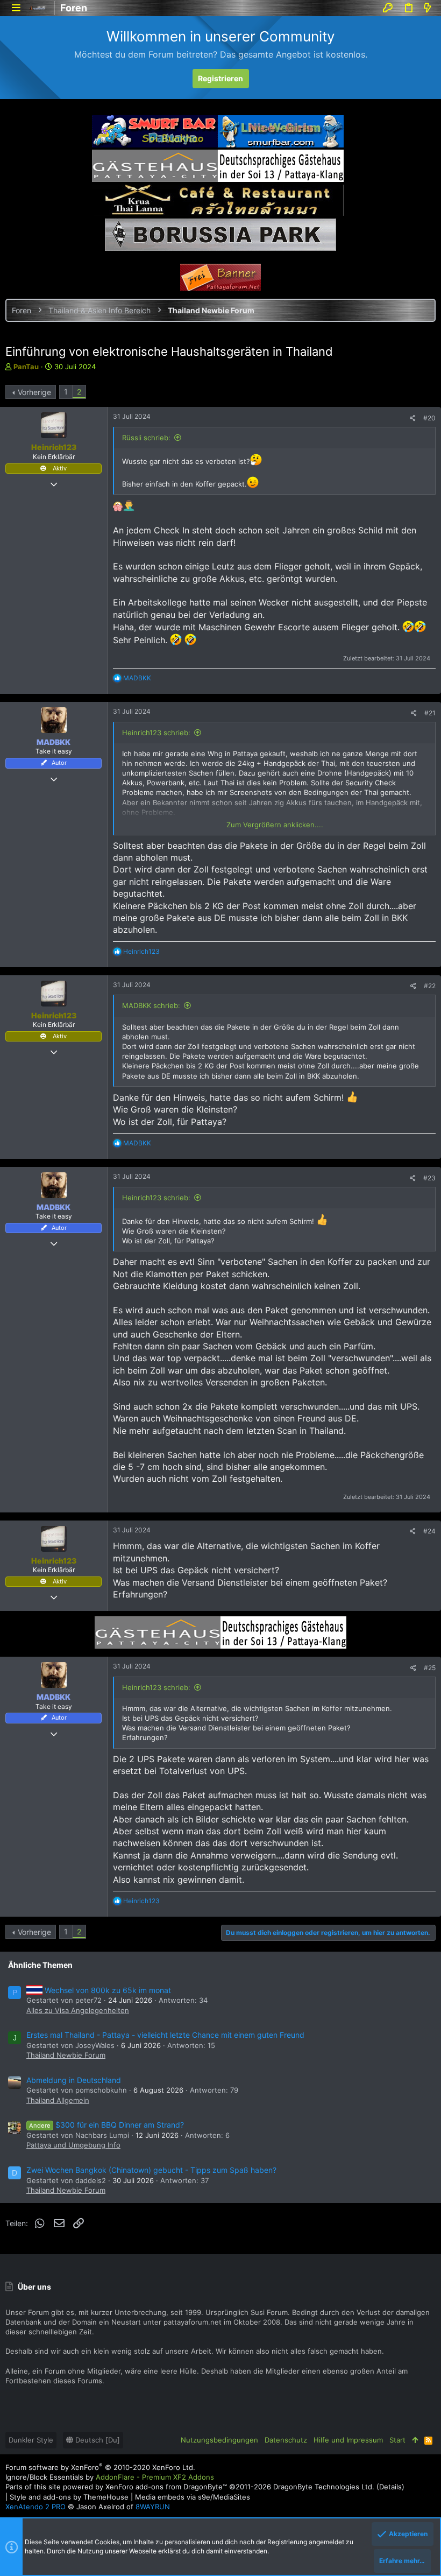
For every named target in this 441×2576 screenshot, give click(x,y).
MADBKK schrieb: (151, 1005)
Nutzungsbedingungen (219, 2440)
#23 (429, 1178)
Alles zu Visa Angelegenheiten (78, 2010)
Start (397, 2440)
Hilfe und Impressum (348, 2440)
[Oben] (415, 2440)
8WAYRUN (153, 2507)
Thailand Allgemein (58, 2100)
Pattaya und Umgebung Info (73, 2145)
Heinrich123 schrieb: (156, 733)
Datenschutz (286, 2440)
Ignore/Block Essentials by (110, 2477)
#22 (430, 986)
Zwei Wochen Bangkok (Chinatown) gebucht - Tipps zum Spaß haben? (151, 2170)
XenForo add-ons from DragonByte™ (166, 2487)
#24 (429, 1531)
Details (390, 2487)
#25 (430, 1668)
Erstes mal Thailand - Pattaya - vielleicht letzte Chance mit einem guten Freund (165, 2035)
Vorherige (34, 392)
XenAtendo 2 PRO (35, 2507)
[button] (16, 8)
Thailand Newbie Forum (66, 2055)
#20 (429, 418)
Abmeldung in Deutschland (74, 2080)
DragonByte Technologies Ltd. (324, 2487)
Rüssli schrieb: (146, 438)
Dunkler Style (31, 2440)
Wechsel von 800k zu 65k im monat (108, 1990)
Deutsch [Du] (97, 2440)
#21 (430, 713)
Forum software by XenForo (100, 2467)
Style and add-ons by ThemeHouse (69, 2497)
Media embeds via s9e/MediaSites (193, 2497)
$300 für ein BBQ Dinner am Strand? (106, 2125)
